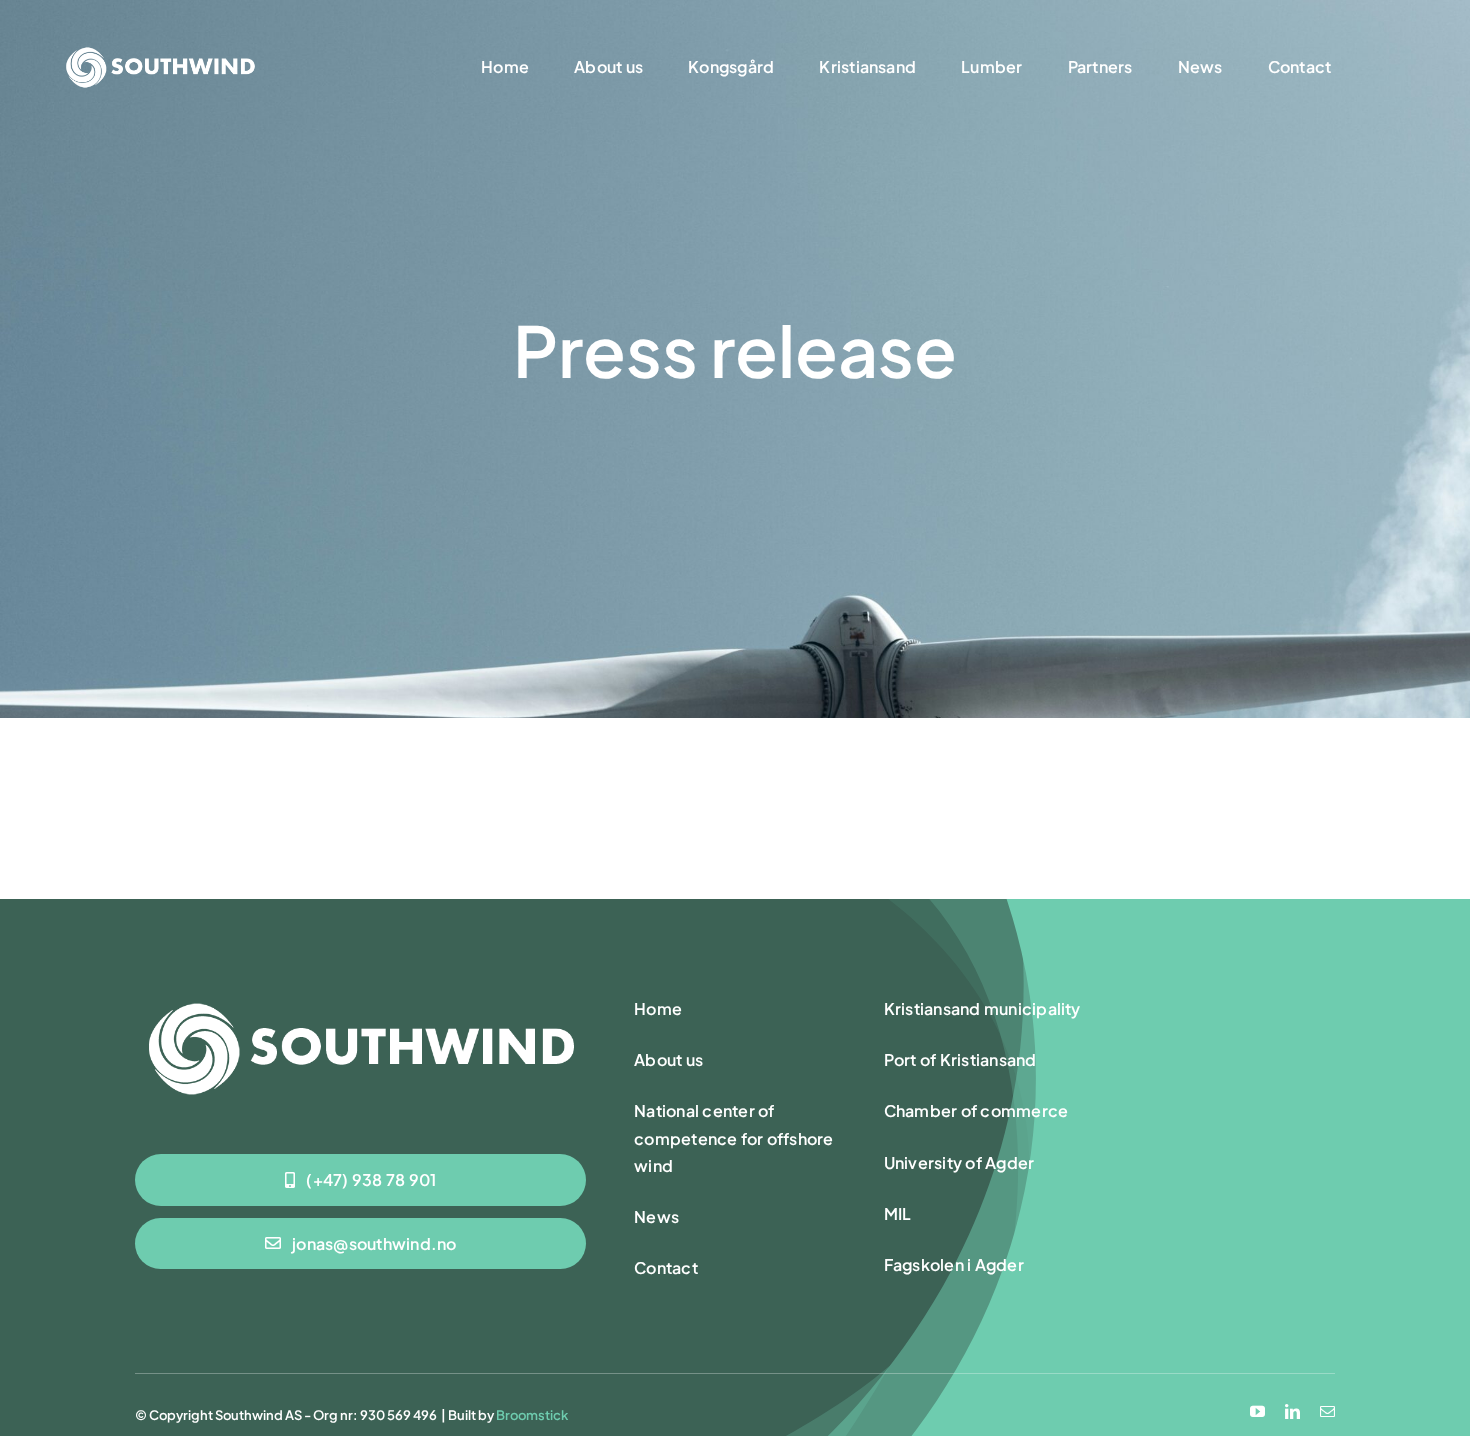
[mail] (1327, 1411)
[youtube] (1257, 1411)
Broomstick (532, 1415)
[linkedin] (1292, 1411)
